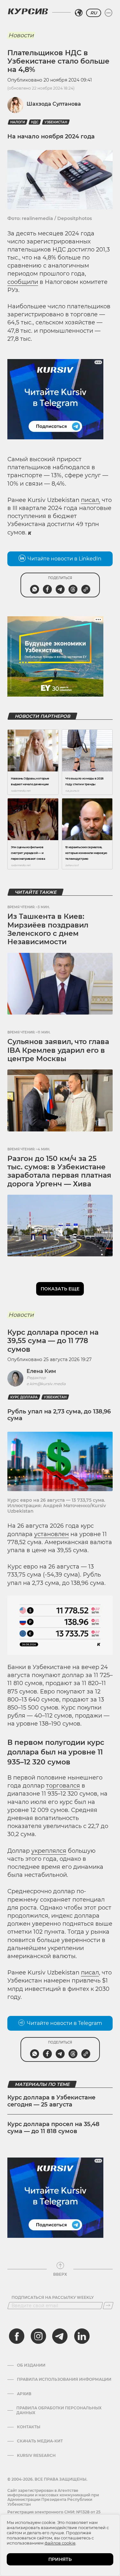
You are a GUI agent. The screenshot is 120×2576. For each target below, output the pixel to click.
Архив (24, 2394)
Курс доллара (24, 1397)
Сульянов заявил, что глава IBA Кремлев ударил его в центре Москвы (58, 1050)
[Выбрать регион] (79, 13)
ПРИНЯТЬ (60, 2559)
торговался (63, 1786)
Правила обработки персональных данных (59, 2410)
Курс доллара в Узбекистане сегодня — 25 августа (51, 2101)
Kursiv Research (36, 2456)
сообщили (23, 282)
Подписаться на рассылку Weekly (53, 2298)
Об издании (31, 2365)
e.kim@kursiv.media (46, 1384)
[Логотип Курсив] (28, 11)
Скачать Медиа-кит (40, 2441)
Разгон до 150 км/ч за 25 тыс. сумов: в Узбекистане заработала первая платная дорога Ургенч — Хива (59, 1171)
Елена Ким (41, 1371)
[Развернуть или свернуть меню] (108, 13)
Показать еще (60, 1289)
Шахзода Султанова (54, 104)
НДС (35, 122)
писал (90, 1973)
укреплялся (49, 1851)
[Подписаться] (108, 2306)
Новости (21, 35)
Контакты (29, 2427)
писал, (91, 500)
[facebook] (17, 2336)
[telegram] (60, 2336)
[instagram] (38, 2336)
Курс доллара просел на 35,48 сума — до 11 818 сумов (53, 2128)
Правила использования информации (64, 2379)
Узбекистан (56, 122)
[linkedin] (82, 2336)
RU (94, 13)
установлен (52, 1534)
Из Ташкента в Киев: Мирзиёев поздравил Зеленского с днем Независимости (48, 929)
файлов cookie (60, 2543)
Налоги (18, 122)
